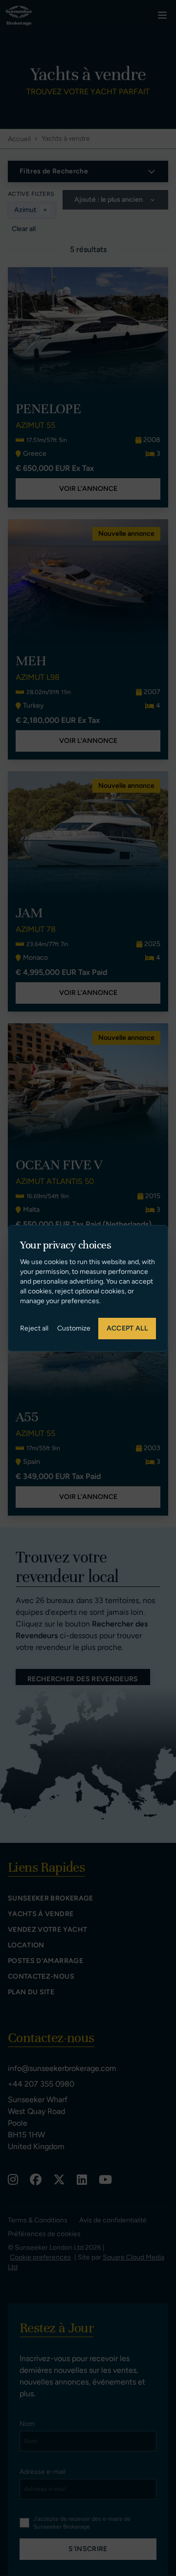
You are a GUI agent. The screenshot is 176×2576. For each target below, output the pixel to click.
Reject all (34, 1328)
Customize (74, 1328)
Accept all (127, 1328)
